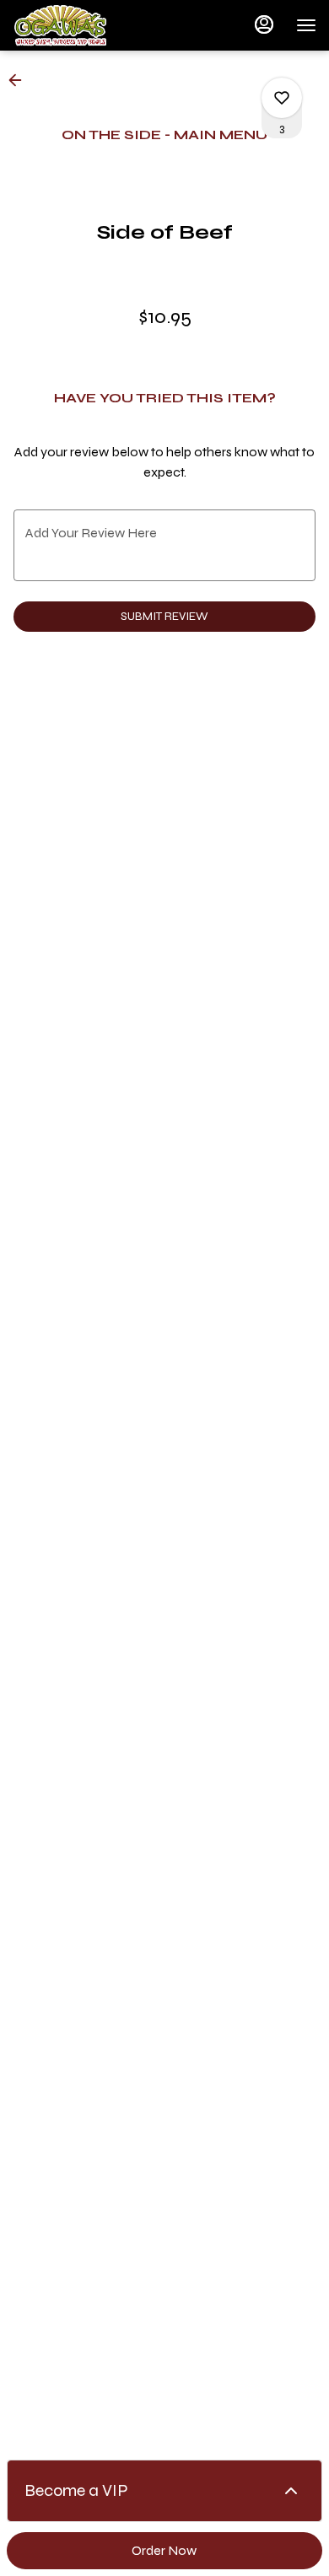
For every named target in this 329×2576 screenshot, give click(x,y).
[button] (20, 80)
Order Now (164, 2550)
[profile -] (264, 24)
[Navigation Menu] (306, 25)
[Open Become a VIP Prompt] (291, 2491)
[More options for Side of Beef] (282, 98)
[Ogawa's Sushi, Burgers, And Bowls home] (89, 25)
